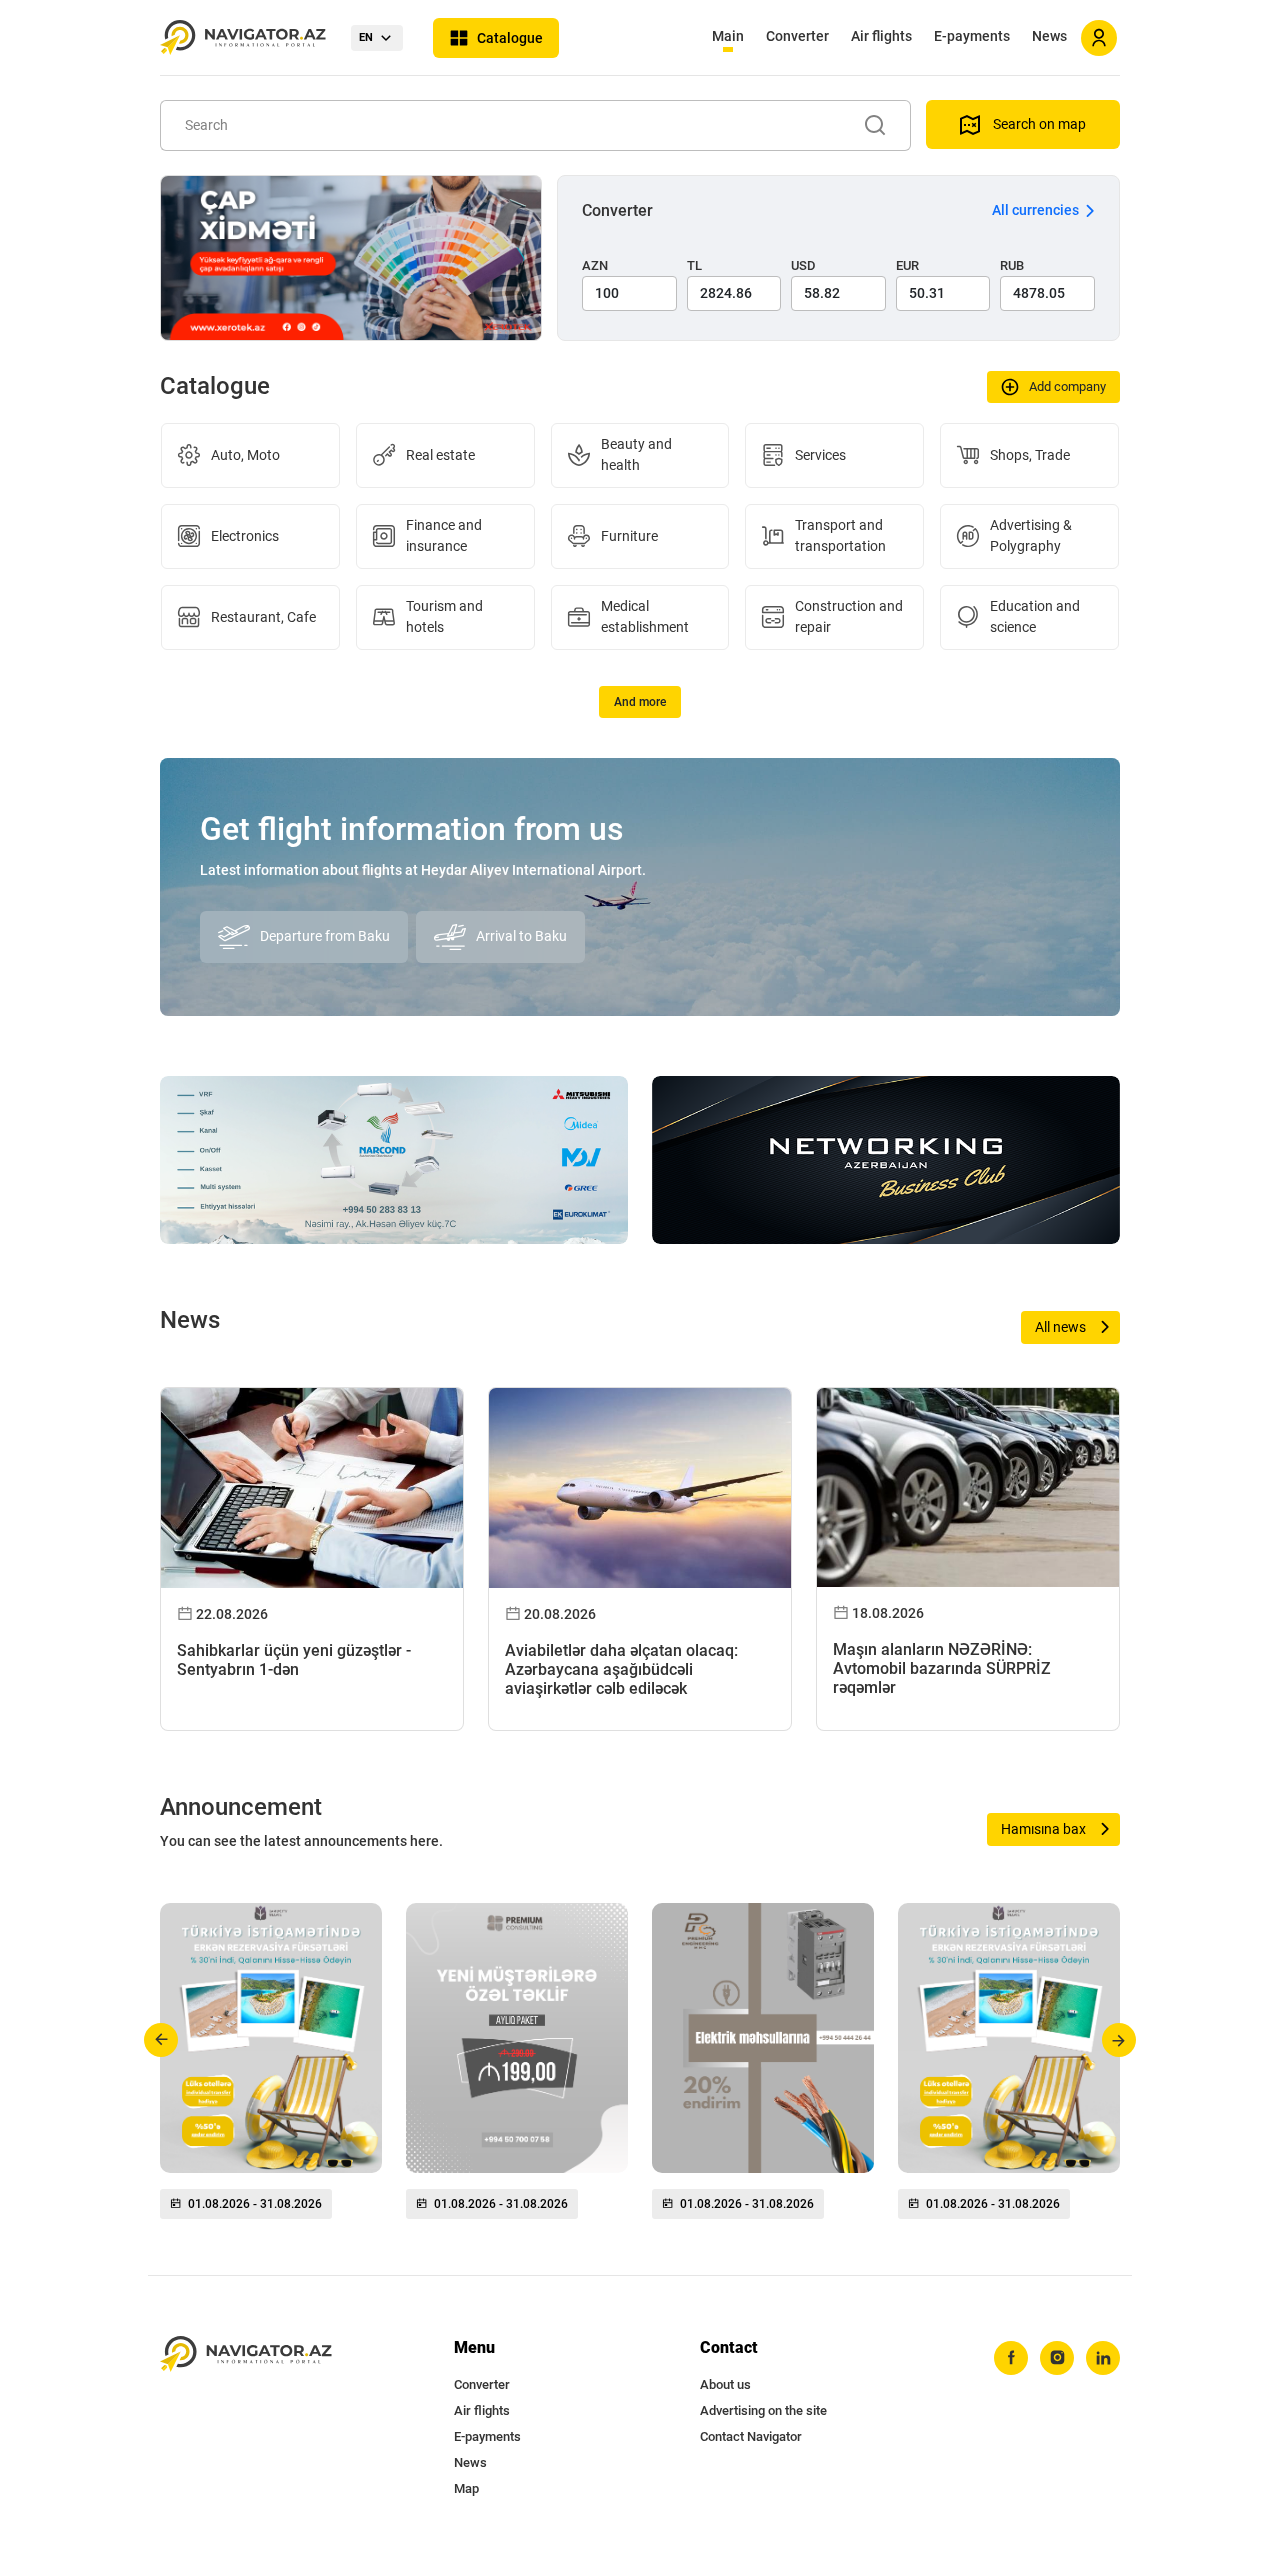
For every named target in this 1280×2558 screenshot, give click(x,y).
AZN (595, 265)
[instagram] (1057, 2358)
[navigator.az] (246, 2354)
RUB (1012, 265)
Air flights (881, 36)
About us (725, 2384)
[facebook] (1011, 2358)
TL (694, 265)
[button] (161, 2040)
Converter (797, 36)
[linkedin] (1103, 2358)
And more (640, 702)
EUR (907, 265)
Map (466, 2488)
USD (803, 265)
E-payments (972, 36)
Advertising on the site (763, 2410)
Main (728, 36)
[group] (271, 2069)
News (1049, 36)
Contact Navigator (751, 2436)
